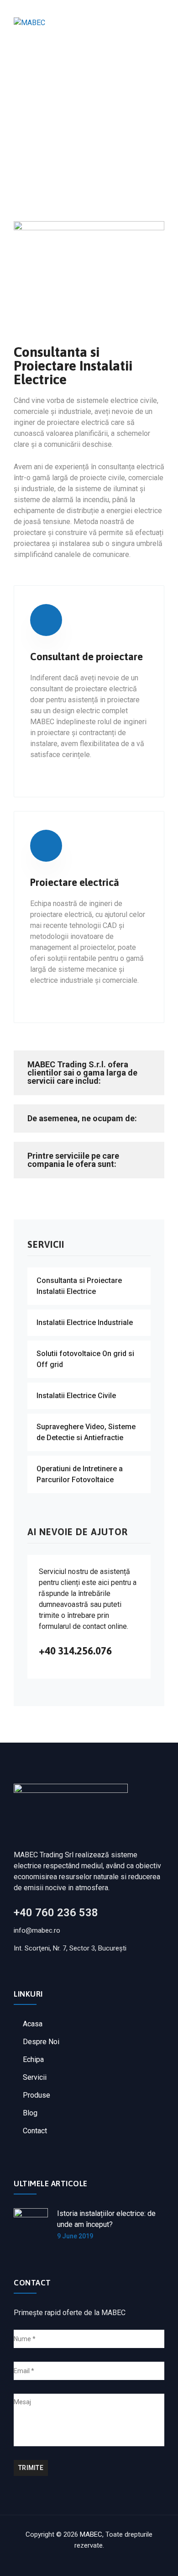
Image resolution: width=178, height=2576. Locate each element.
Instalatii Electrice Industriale (85, 1322)
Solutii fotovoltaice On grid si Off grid (85, 1359)
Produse (37, 2095)
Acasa (33, 2024)
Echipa (33, 2059)
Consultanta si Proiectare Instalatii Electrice (79, 1286)
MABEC (91, 2534)
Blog (30, 2113)
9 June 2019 (75, 2236)
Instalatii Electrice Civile (76, 1396)
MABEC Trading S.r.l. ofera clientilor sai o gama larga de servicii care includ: (82, 1073)
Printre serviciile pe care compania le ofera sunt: (73, 1160)
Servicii (35, 2077)
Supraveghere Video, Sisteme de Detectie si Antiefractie (86, 1432)
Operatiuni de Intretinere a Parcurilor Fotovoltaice (80, 1474)
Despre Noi (41, 2042)
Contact (35, 2131)
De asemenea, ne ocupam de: (82, 1118)
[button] (89, 1073)
